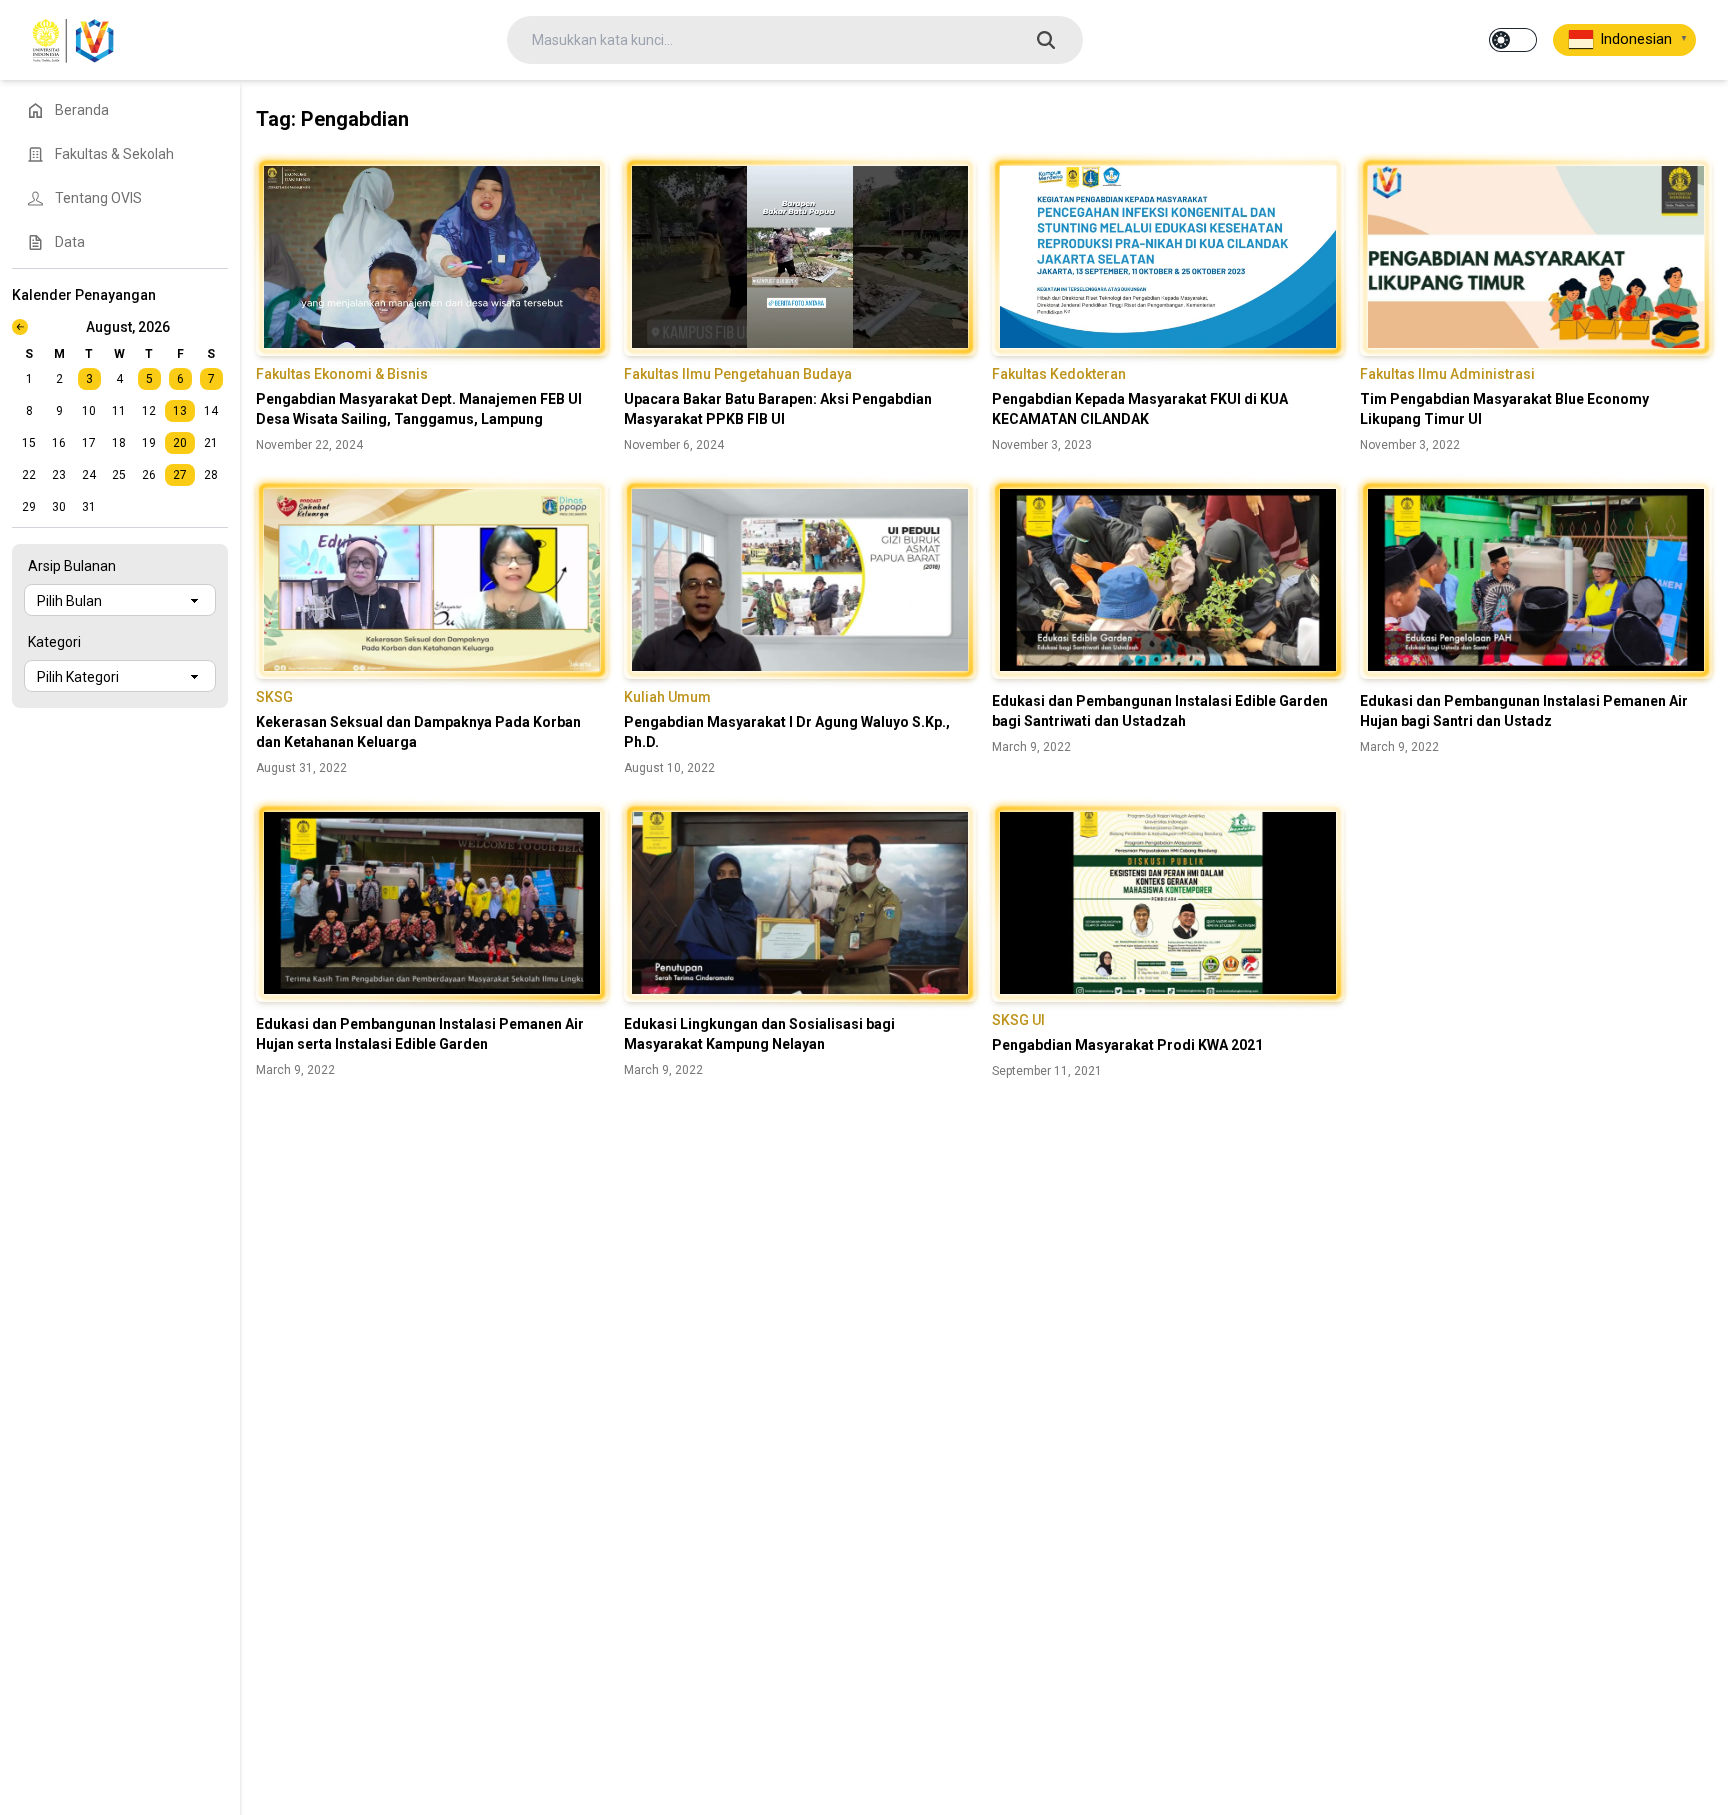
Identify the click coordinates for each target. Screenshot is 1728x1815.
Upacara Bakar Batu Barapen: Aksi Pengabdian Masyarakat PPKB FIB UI (778, 409)
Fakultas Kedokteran (1059, 374)
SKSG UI (1018, 1020)
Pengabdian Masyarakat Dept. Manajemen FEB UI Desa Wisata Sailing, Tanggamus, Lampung (419, 409)
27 (180, 475)
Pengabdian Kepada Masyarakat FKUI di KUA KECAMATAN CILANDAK (1140, 409)
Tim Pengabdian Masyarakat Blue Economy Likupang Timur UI (1504, 409)
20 (180, 443)
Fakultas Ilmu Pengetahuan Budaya (738, 374)
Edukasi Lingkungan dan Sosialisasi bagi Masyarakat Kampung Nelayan (759, 1034)
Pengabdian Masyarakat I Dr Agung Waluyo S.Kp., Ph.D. (787, 732)
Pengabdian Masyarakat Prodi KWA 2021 (1127, 1045)
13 (180, 411)
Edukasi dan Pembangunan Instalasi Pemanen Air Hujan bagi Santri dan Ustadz (1524, 711)
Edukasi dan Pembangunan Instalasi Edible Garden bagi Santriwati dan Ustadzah (1160, 711)
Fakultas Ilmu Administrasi (1447, 374)
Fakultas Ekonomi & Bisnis (342, 374)
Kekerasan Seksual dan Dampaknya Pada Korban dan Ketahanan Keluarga (418, 732)
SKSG (274, 697)
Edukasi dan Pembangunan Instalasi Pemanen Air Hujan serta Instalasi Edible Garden (420, 1034)
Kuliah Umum (667, 697)
